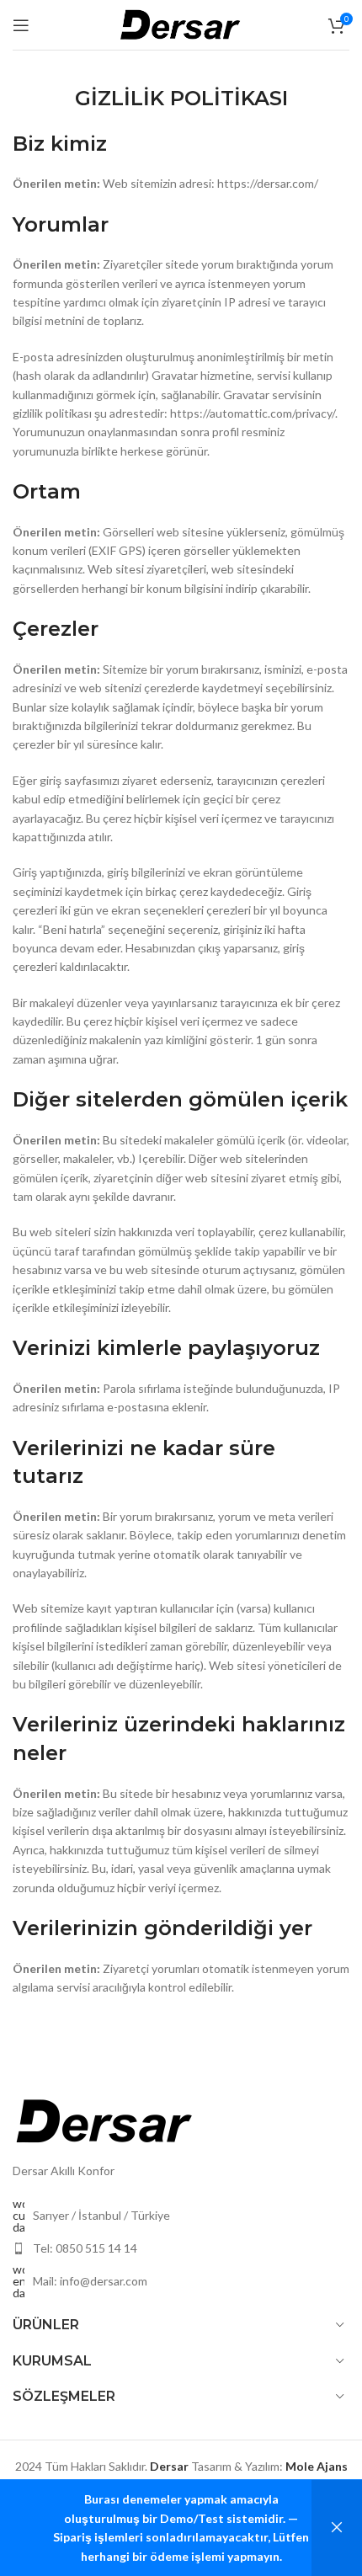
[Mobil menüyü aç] (21, 25)
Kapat (337, 2528)
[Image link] (105, 2120)
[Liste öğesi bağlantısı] (181, 2248)
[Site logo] (181, 23)
